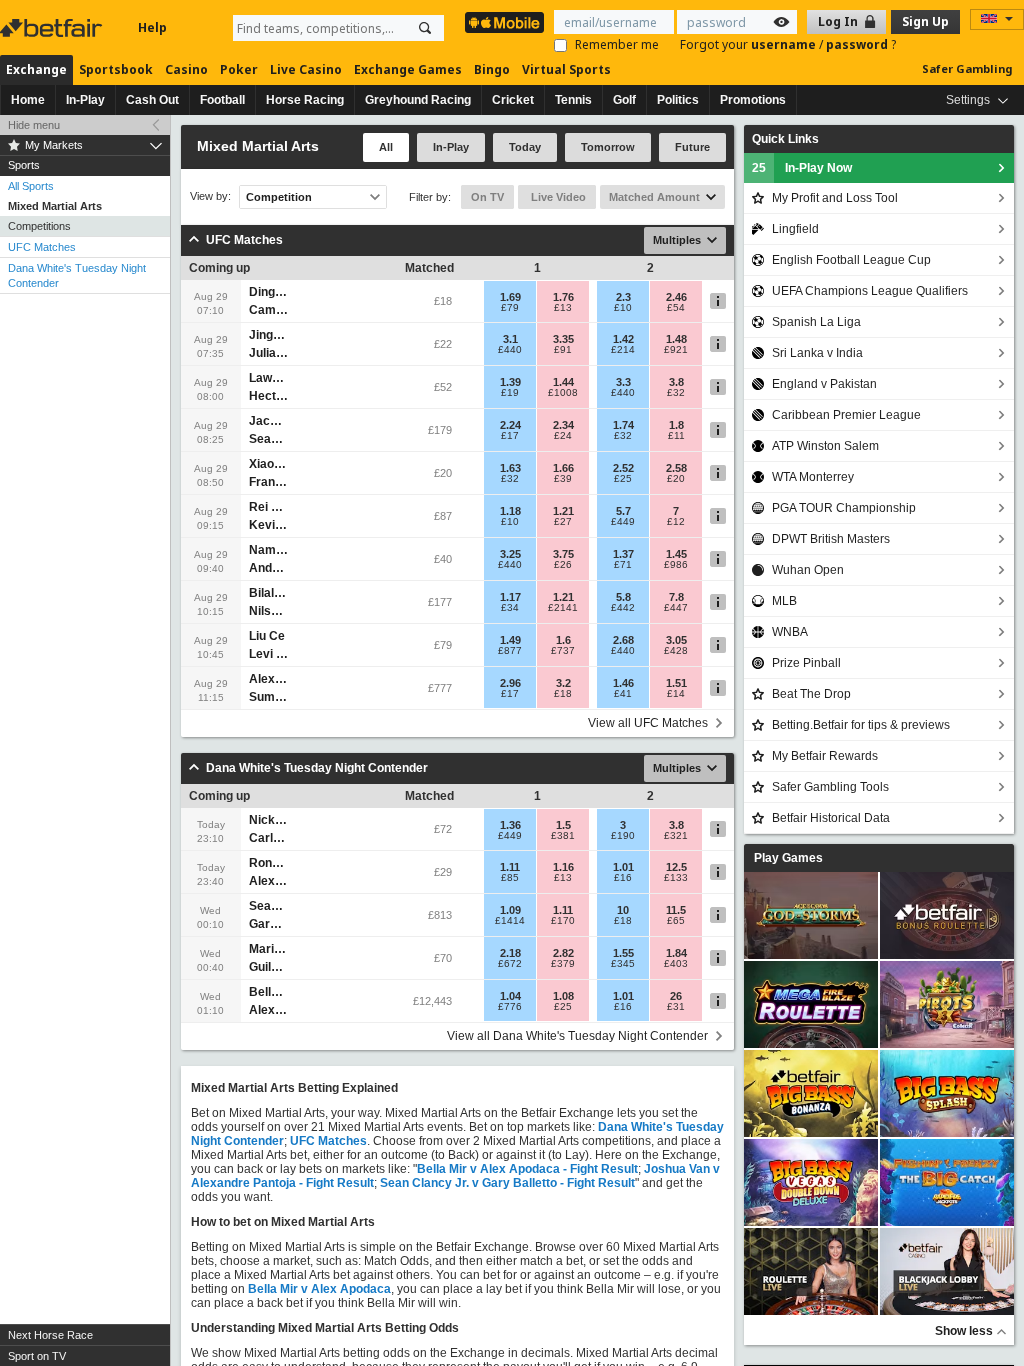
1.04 (510, 996)
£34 (510, 608)
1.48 (676, 339)
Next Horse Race (50, 1335)
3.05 (676, 640)
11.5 (676, 910)
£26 (563, 565)
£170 (563, 921)
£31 (676, 1007)
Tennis (573, 100)
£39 (563, 479)
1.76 (563, 297)
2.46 (676, 297)
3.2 (563, 683)
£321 (676, 836)
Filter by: (430, 197)
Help (152, 27)
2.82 (563, 953)
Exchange (36, 69)
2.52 (623, 468)
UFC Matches (42, 247)
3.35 (563, 339)
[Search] (425, 28)
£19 (510, 393)
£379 (563, 964)
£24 (563, 436)
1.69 (510, 297)
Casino (186, 69)
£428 (676, 651)
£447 (676, 608)
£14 (676, 694)
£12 (676, 522)
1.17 (510, 597)
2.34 (563, 425)
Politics (678, 100)
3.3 (623, 382)
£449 (623, 522)
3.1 (510, 339)
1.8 (676, 425)
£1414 (510, 921)
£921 (676, 350)
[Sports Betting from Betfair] (504, 22)
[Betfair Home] (53, 28)
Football (222, 100)
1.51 (676, 683)
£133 (676, 878)
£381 (563, 836)
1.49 (510, 640)
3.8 (676, 382)
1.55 (623, 953)
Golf (624, 100)
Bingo (492, 69)
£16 (623, 878)
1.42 (623, 339)
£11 (676, 436)
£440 (510, 350)
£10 (623, 308)
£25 (623, 479)
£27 (563, 522)
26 (676, 996)
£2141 (563, 608)
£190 (623, 836)
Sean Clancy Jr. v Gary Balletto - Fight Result (507, 1183)
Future (692, 147)
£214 (623, 350)
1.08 (563, 996)
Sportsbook (116, 69)
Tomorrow (608, 147)
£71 (623, 565)
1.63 (510, 468)
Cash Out (152, 100)
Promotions (753, 100)
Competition (279, 197)
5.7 (623, 511)
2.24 (510, 425)
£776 (510, 1007)
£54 (676, 308)
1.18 (510, 511)
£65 (676, 921)
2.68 (623, 640)
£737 (563, 651)
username (785, 44)
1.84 (676, 953)
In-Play (85, 100)
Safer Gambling (967, 68)
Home (28, 100)
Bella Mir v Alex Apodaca (319, 1289)
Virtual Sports (566, 69)
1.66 (563, 468)
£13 (563, 308)
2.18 (510, 953)
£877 (510, 651)
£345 (623, 964)
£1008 (563, 393)
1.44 (563, 382)
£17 (510, 436)
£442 (623, 608)
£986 (676, 565)
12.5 (676, 867)
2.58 (676, 468)
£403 (676, 964)
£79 (510, 308)
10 (623, 910)
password (858, 44)
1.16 (563, 867)
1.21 (563, 511)
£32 (676, 393)
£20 (676, 479)
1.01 (623, 867)
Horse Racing (305, 100)
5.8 (623, 597)
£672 (510, 964)
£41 (623, 694)
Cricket (513, 100)
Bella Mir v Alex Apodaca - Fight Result (527, 1169)
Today (525, 147)
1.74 (623, 425)
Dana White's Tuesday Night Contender (77, 275)
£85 (510, 878)
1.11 (510, 867)
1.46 (623, 683)
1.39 (510, 382)
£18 (563, 694)
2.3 (623, 297)
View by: (210, 196)
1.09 (510, 910)
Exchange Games (408, 69)
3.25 (510, 554)
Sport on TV (37, 1356)
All (386, 147)
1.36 (510, 825)
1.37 (623, 554)
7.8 (676, 597)
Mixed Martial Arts (55, 206)
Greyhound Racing (418, 100)
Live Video (557, 197)
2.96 (510, 683)
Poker (239, 69)
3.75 (563, 554)
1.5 (563, 825)
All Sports (31, 186)
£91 (563, 350)
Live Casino (306, 69)
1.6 (563, 640)
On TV (487, 197)
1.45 (676, 554)
